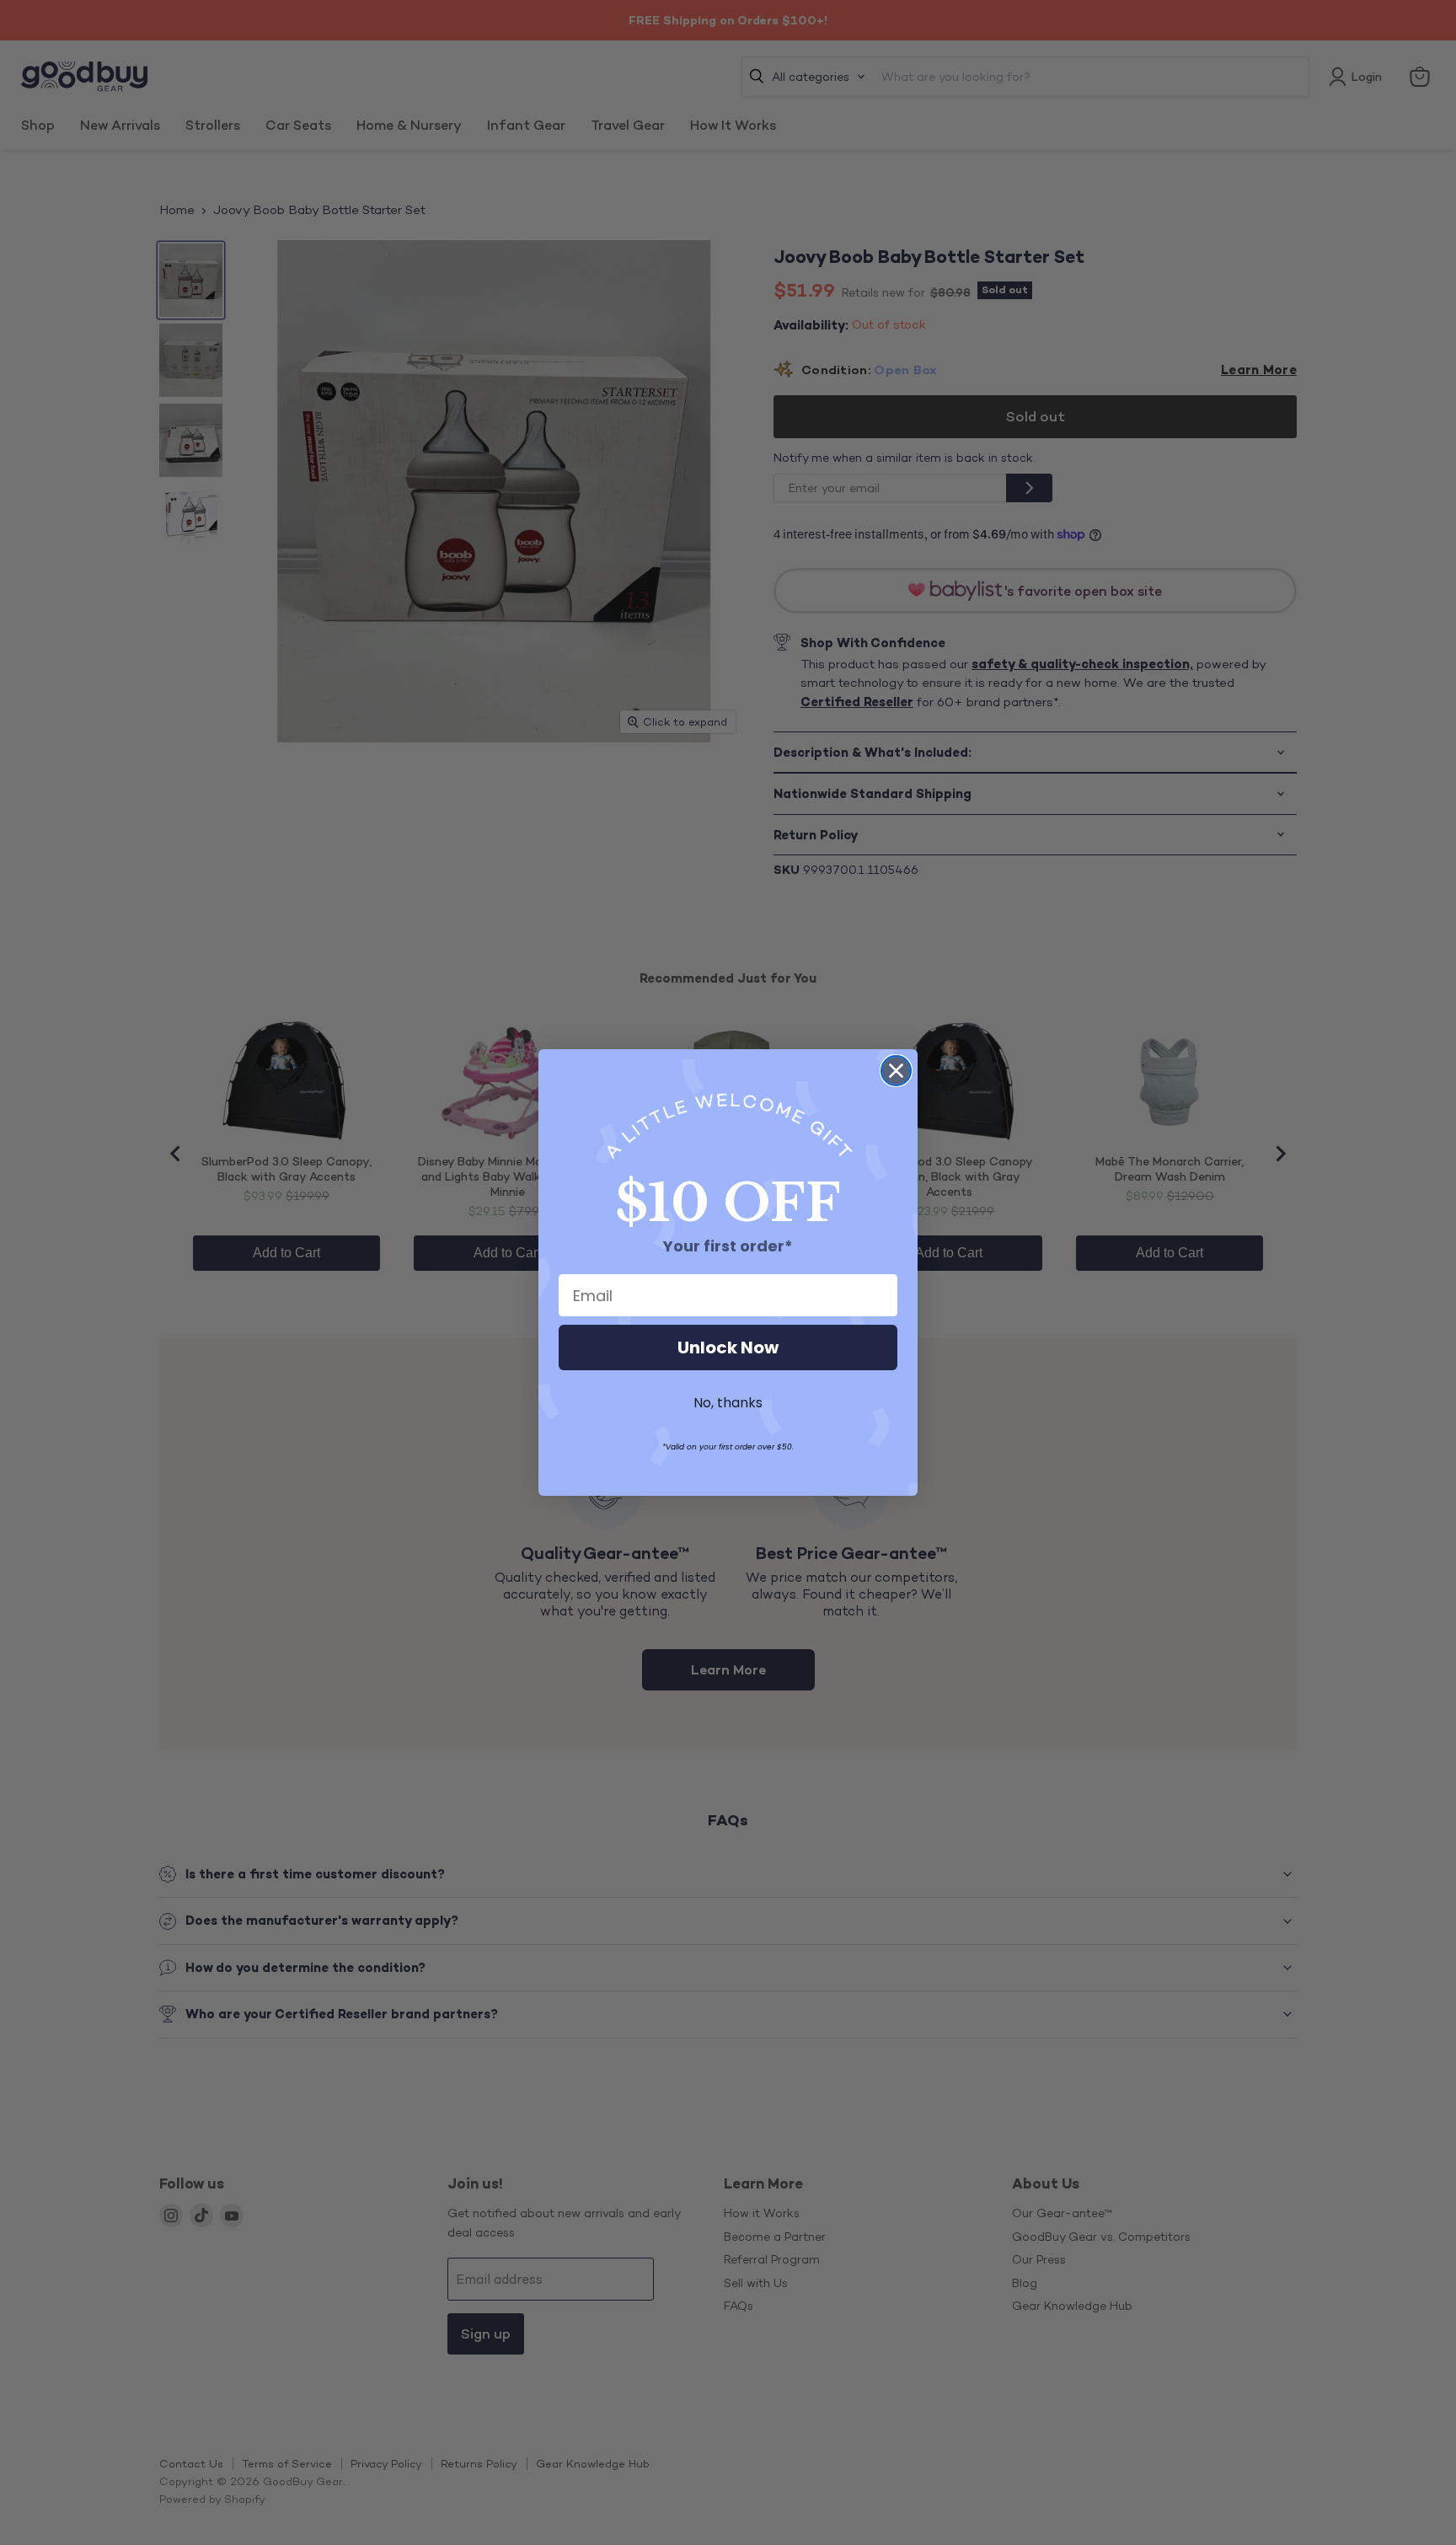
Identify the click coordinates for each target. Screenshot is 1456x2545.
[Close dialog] (896, 1071)
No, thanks (728, 1403)
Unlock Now (728, 1348)
